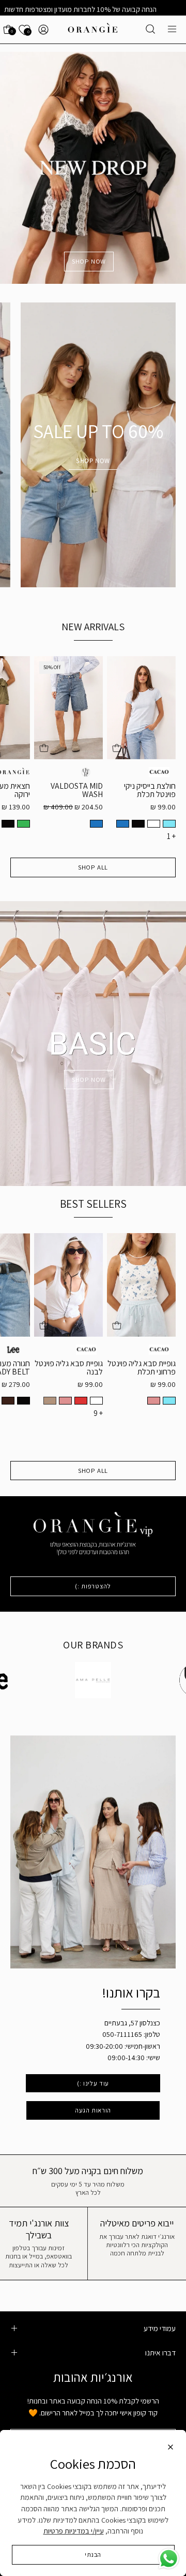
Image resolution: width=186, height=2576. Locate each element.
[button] (150, 29)
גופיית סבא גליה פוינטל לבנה (69, 1368)
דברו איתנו (160, 2352)
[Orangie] (93, 30)
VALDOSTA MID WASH (77, 790)
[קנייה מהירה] (117, 748)
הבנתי (93, 2555)
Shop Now (93, 461)
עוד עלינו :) (93, 2083)
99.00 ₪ (163, 807)
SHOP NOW (89, 261)
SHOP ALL (93, 867)
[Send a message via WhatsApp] (169, 2559)
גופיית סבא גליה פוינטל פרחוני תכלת (142, 1368)
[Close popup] (171, 2449)
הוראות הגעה (93, 2110)
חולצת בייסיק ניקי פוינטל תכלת (150, 790)
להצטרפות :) (93, 1586)
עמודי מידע (160, 2328)
